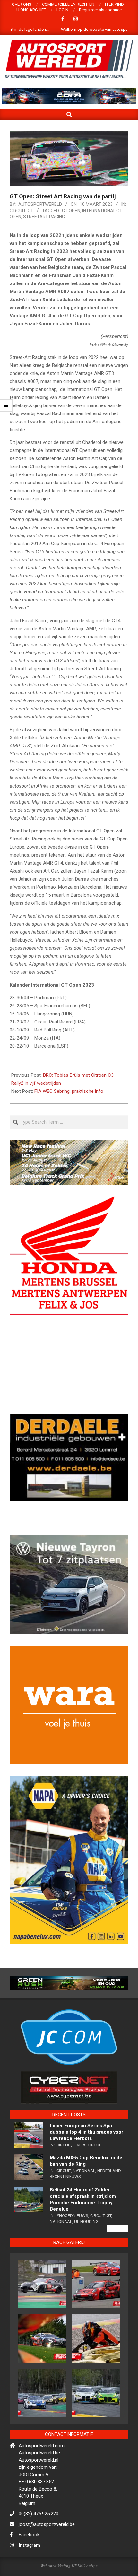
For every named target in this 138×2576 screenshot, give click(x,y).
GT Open (71, 211)
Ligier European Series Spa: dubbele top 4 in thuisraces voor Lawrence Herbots (86, 2159)
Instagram (29, 2572)
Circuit (18, 211)
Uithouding (86, 2248)
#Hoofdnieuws (72, 2243)
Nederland (109, 2198)
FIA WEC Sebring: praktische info (69, 1091)
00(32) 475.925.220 (39, 2541)
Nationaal (84, 2198)
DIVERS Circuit (88, 2172)
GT (30, 211)
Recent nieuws (65, 2203)
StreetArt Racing (44, 217)
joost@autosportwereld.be (47, 2551)
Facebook (29, 2562)
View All (118, 2256)
